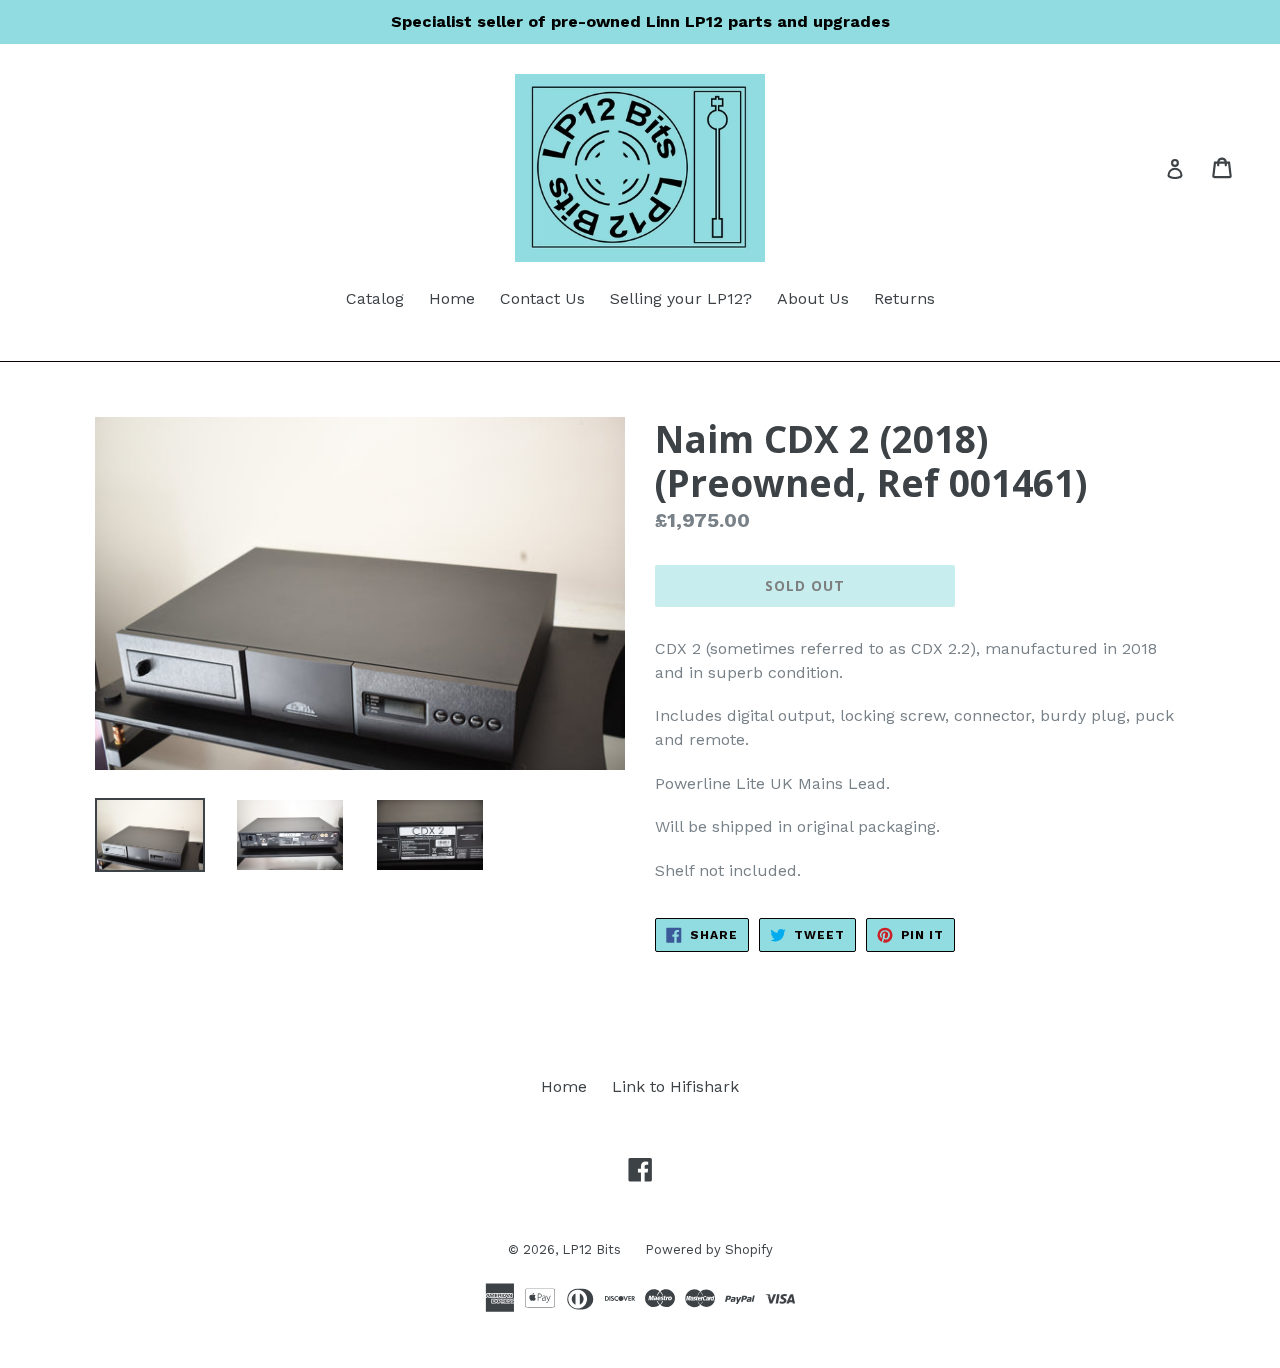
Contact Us (542, 298)
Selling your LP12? (681, 298)
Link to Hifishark (675, 1086)
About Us (813, 298)
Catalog (375, 298)
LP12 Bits (593, 1249)
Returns (904, 298)
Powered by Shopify (709, 1249)
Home (452, 298)
